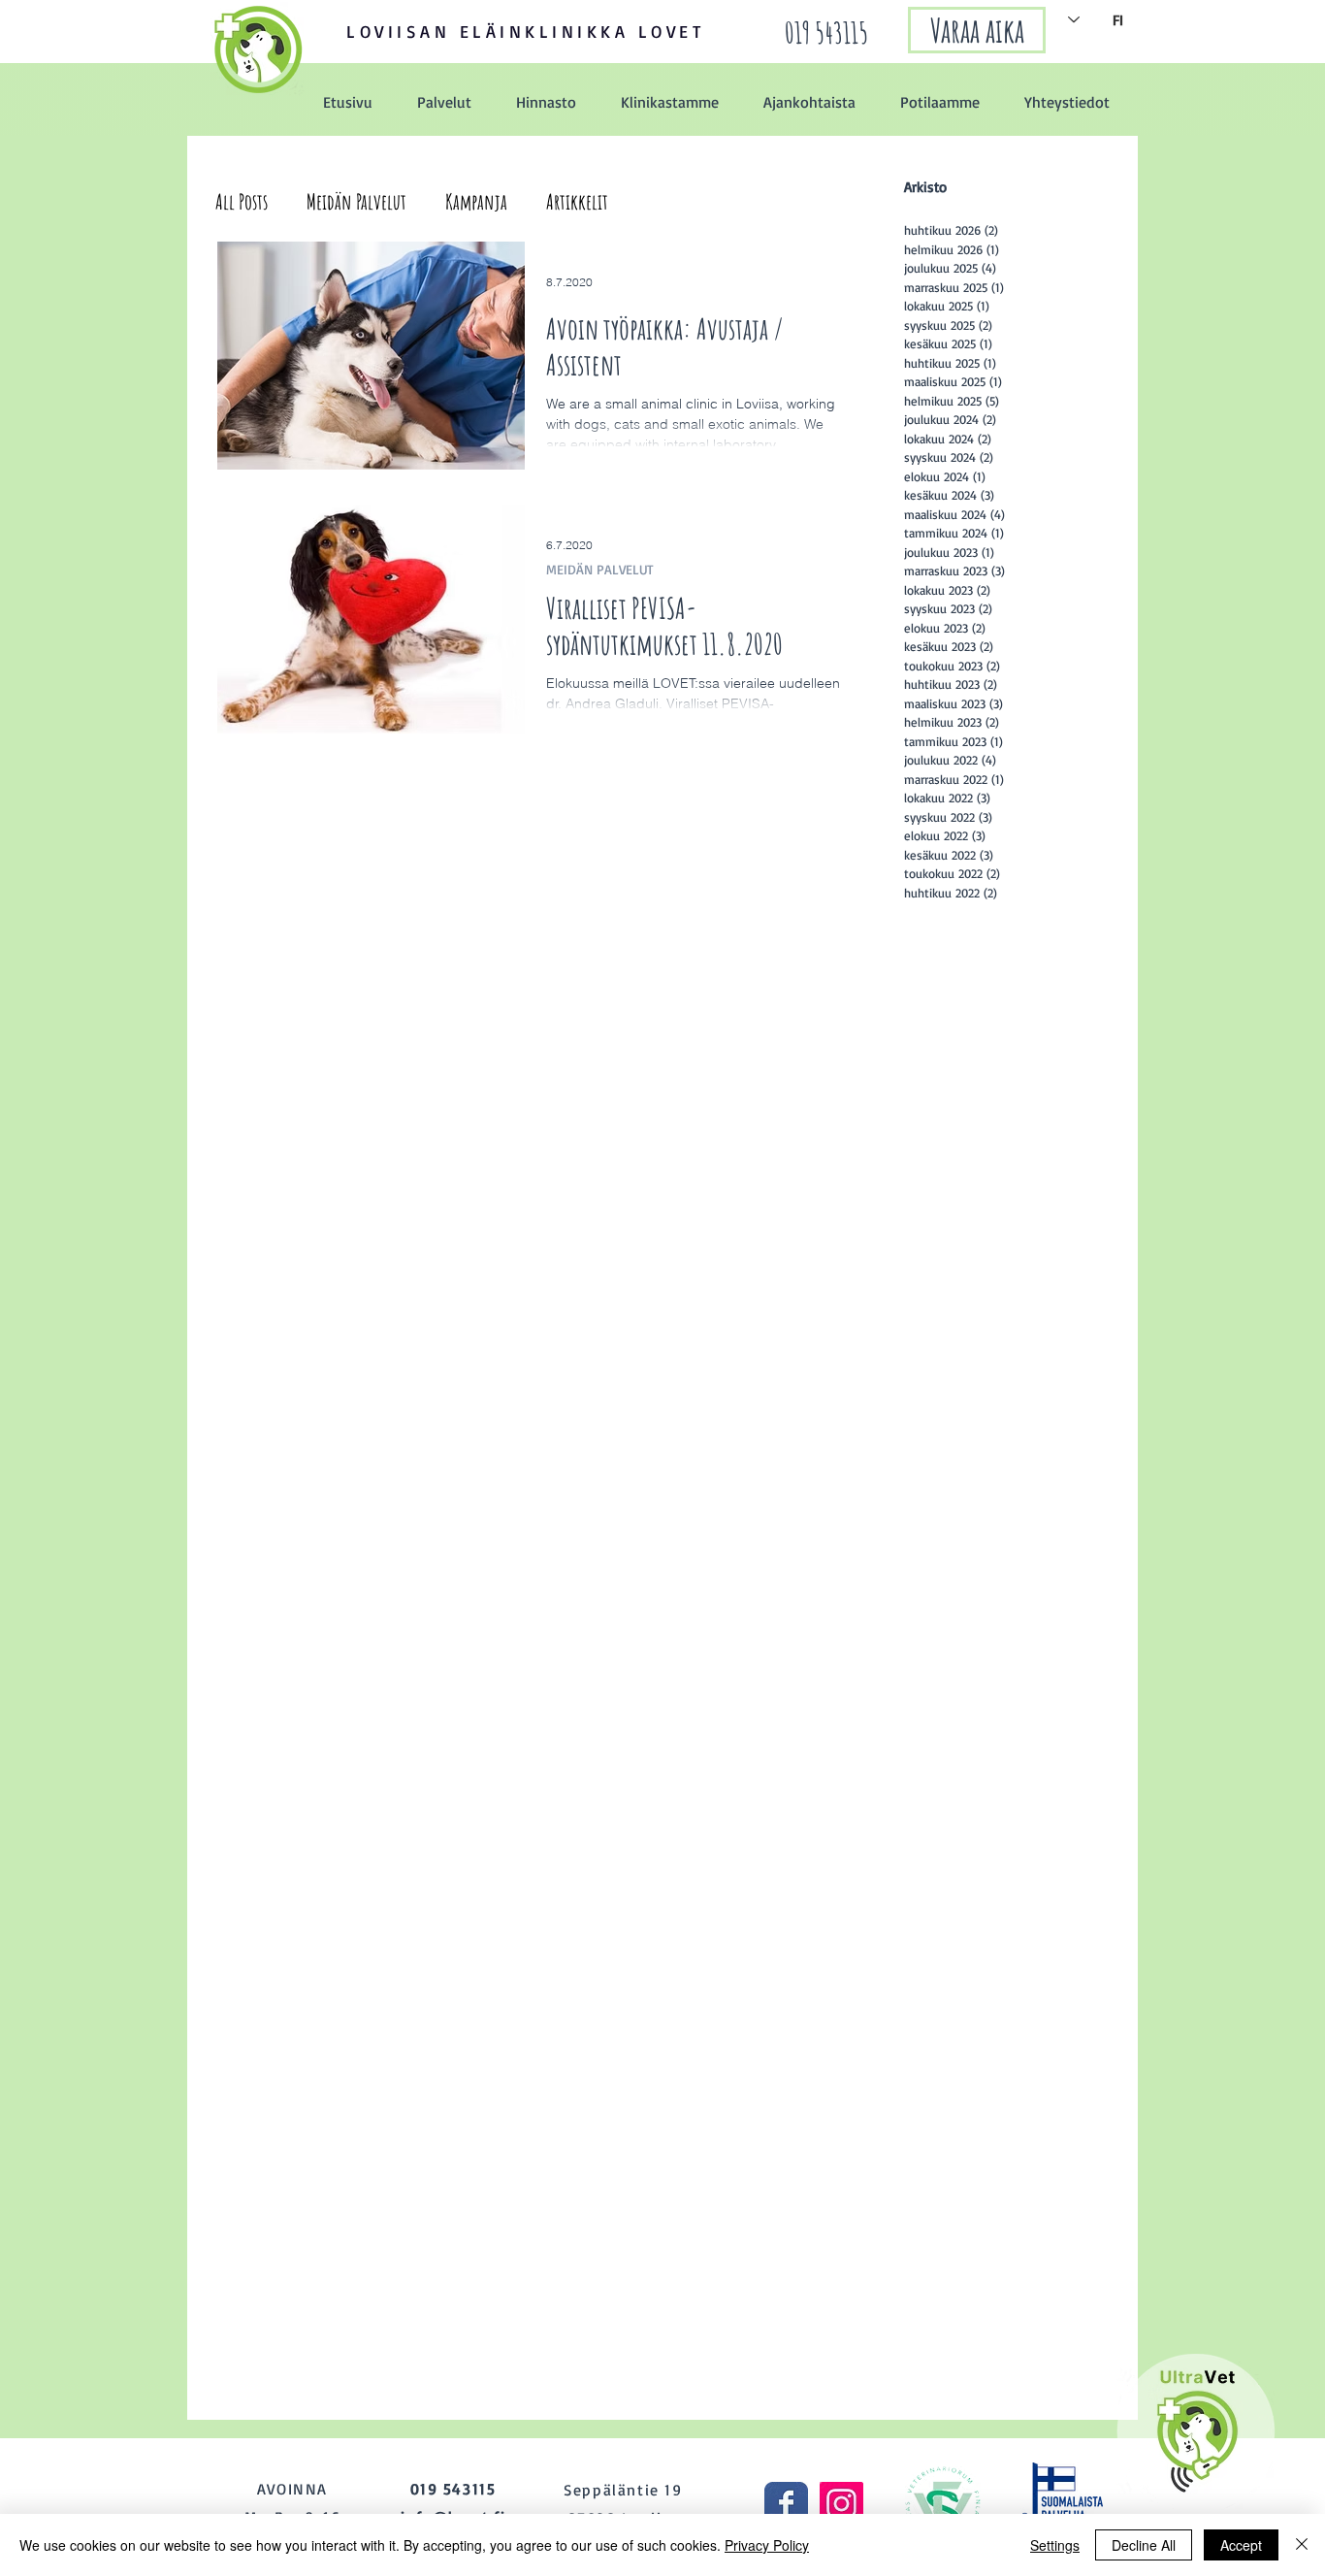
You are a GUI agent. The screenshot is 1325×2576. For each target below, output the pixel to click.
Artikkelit (577, 201)
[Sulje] (1302, 2545)
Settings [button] (1055, 2545)
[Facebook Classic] (786, 2504)
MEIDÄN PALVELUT (600, 569)
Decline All (1144, 2545)
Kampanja (476, 201)
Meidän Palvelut (356, 201)
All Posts (242, 201)
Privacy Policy (767, 2545)
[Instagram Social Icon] (841, 2504)
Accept (1241, 2545)
